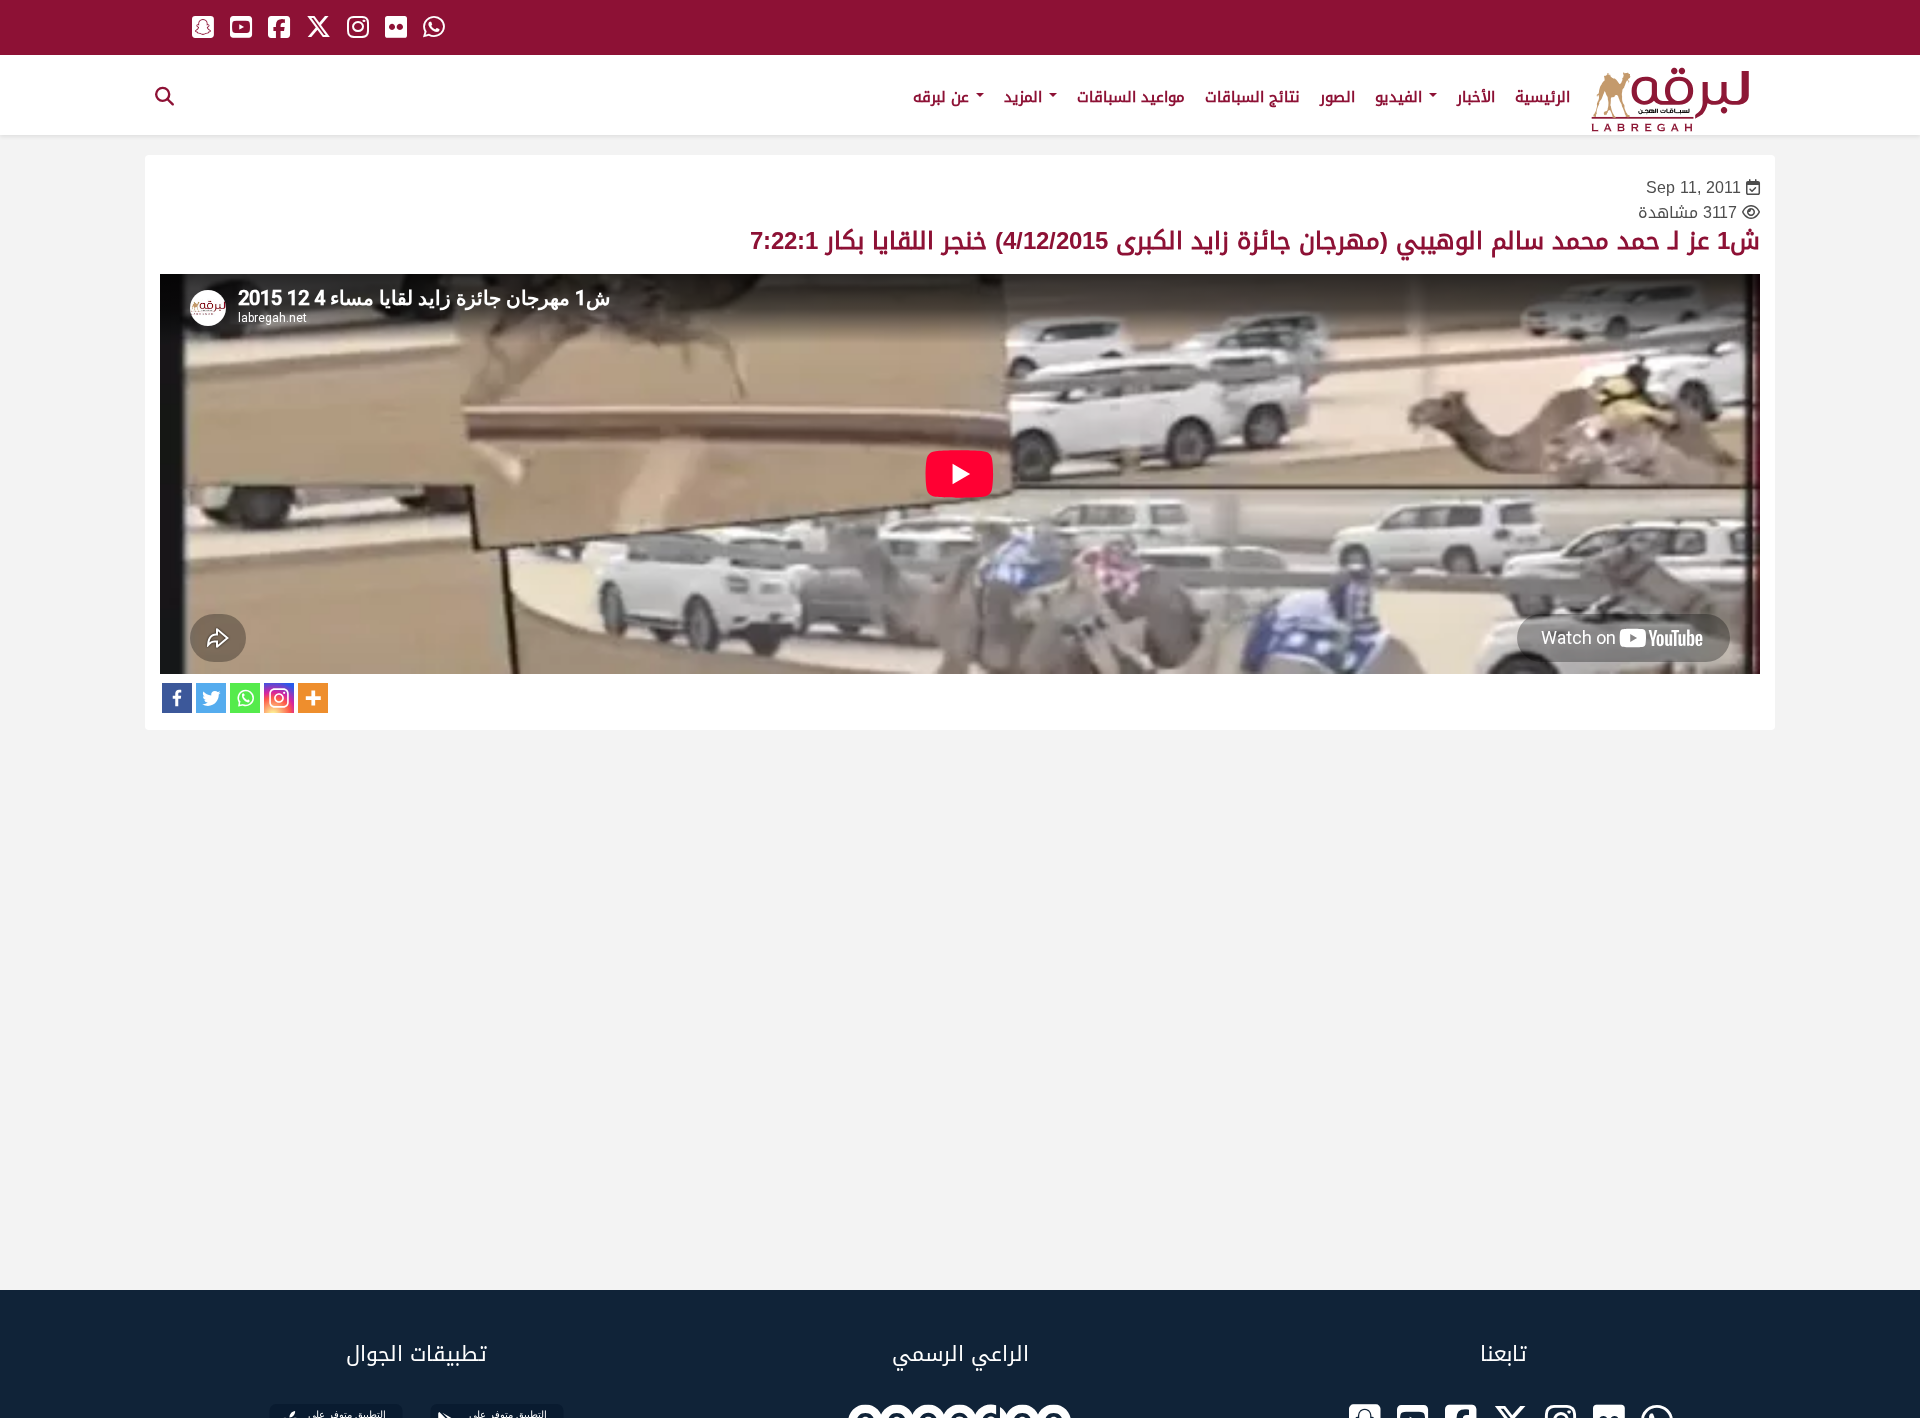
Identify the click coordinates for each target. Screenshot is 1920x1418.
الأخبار (1476, 97)
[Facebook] (177, 698)
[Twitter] (211, 698)
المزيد (1025, 97)
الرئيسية (1542, 97)
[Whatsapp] (245, 698)
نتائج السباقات (1252, 97)
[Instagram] (279, 698)
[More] (313, 698)
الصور (1337, 97)
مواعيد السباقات (1131, 97)
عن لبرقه (943, 97)
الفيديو (1401, 97)
